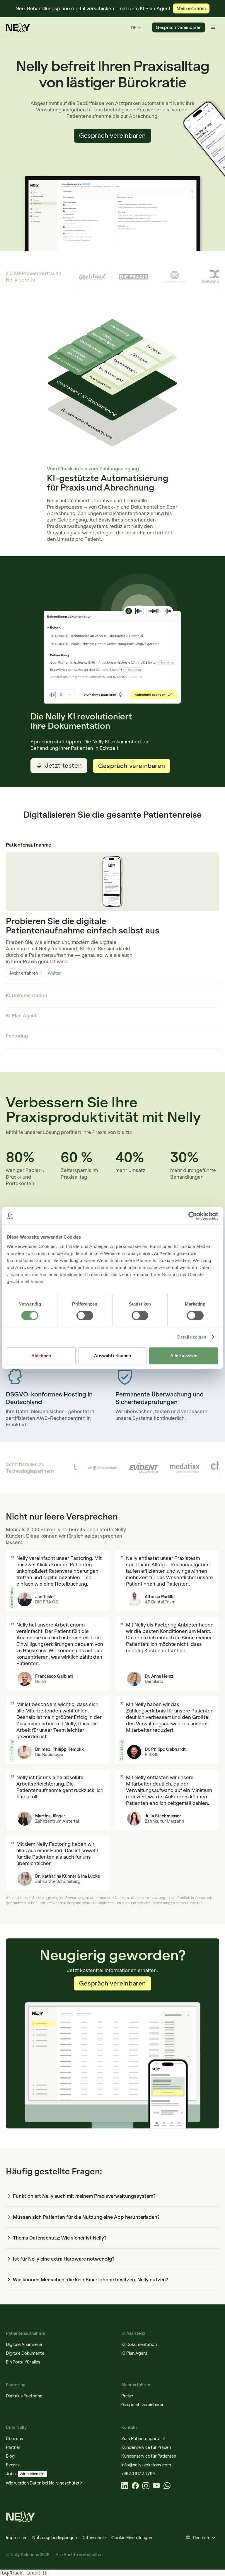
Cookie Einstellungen (132, 2538)
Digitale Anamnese (24, 2344)
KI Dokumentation (139, 2344)
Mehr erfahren (24, 973)
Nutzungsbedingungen (54, 2538)
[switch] (85, 1315)
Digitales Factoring (24, 2396)
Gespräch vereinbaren (179, 27)
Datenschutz (94, 2538)
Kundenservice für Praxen (146, 2447)
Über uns (14, 2439)
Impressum (17, 2538)
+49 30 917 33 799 (138, 2474)
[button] (136, 28)
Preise (127, 2396)
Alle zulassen (184, 1356)
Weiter (54, 973)
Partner (13, 2447)
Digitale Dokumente (25, 2353)
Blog (10, 2456)
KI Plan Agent (134, 2353)
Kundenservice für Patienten (149, 2456)
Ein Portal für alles (23, 2362)
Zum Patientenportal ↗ (143, 2439)
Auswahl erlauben (112, 1356)
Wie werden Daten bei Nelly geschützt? (44, 2483)
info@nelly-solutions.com (146, 2465)
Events (13, 2465)
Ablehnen (41, 1356)
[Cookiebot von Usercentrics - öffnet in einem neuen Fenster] (193, 1216)
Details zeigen (192, 1337)
